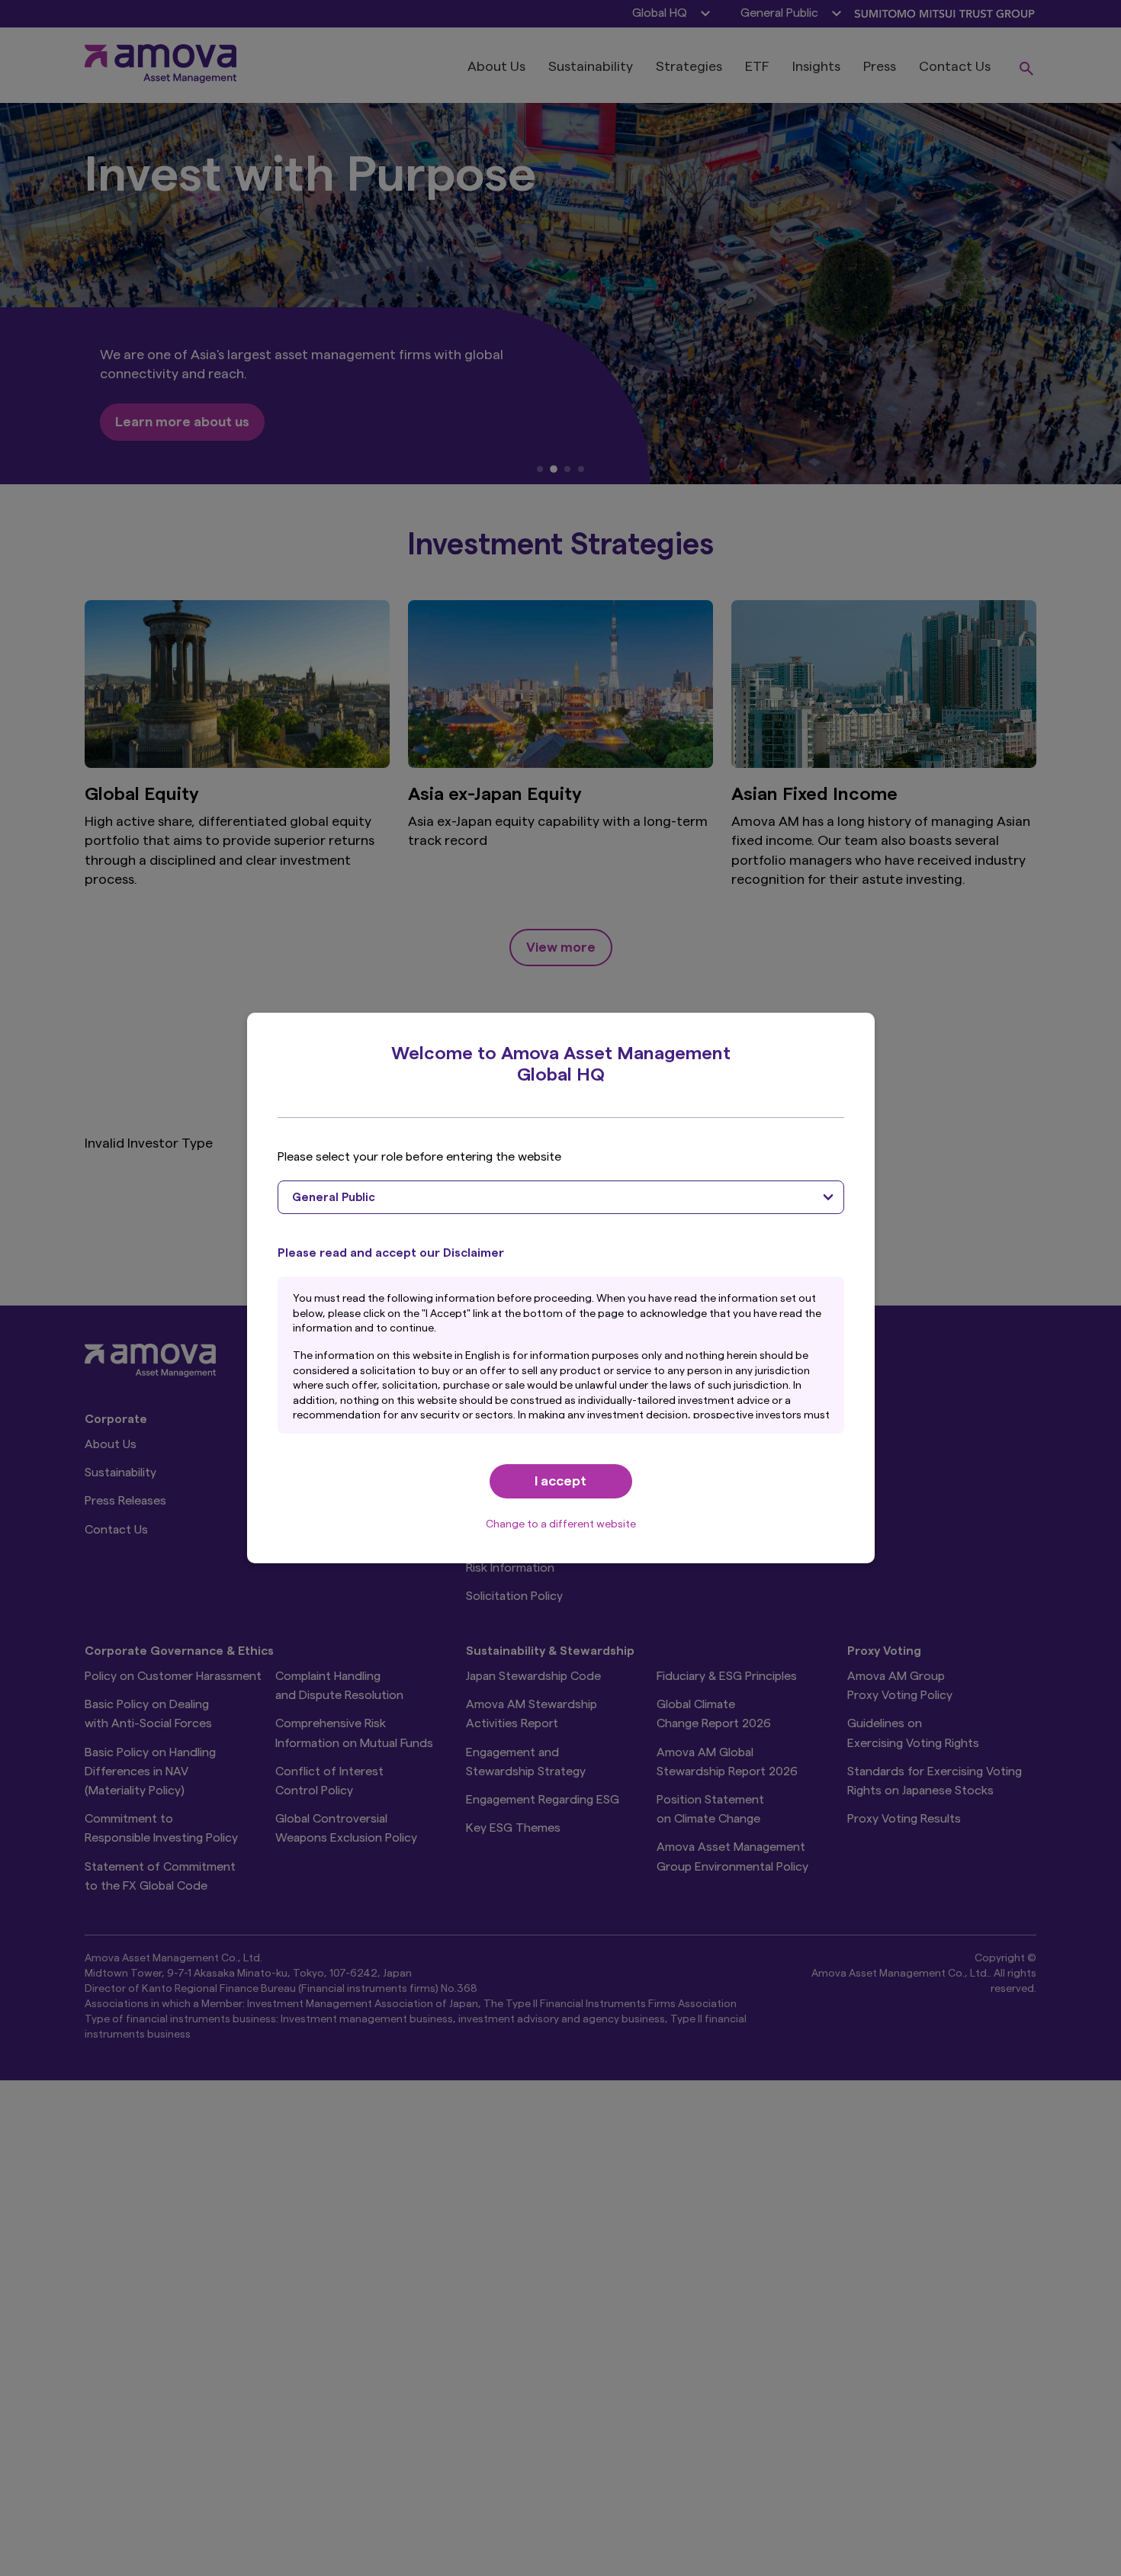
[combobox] (561, 1197)
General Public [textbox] (334, 1198)
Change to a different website (561, 1524)
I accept (560, 1481)
